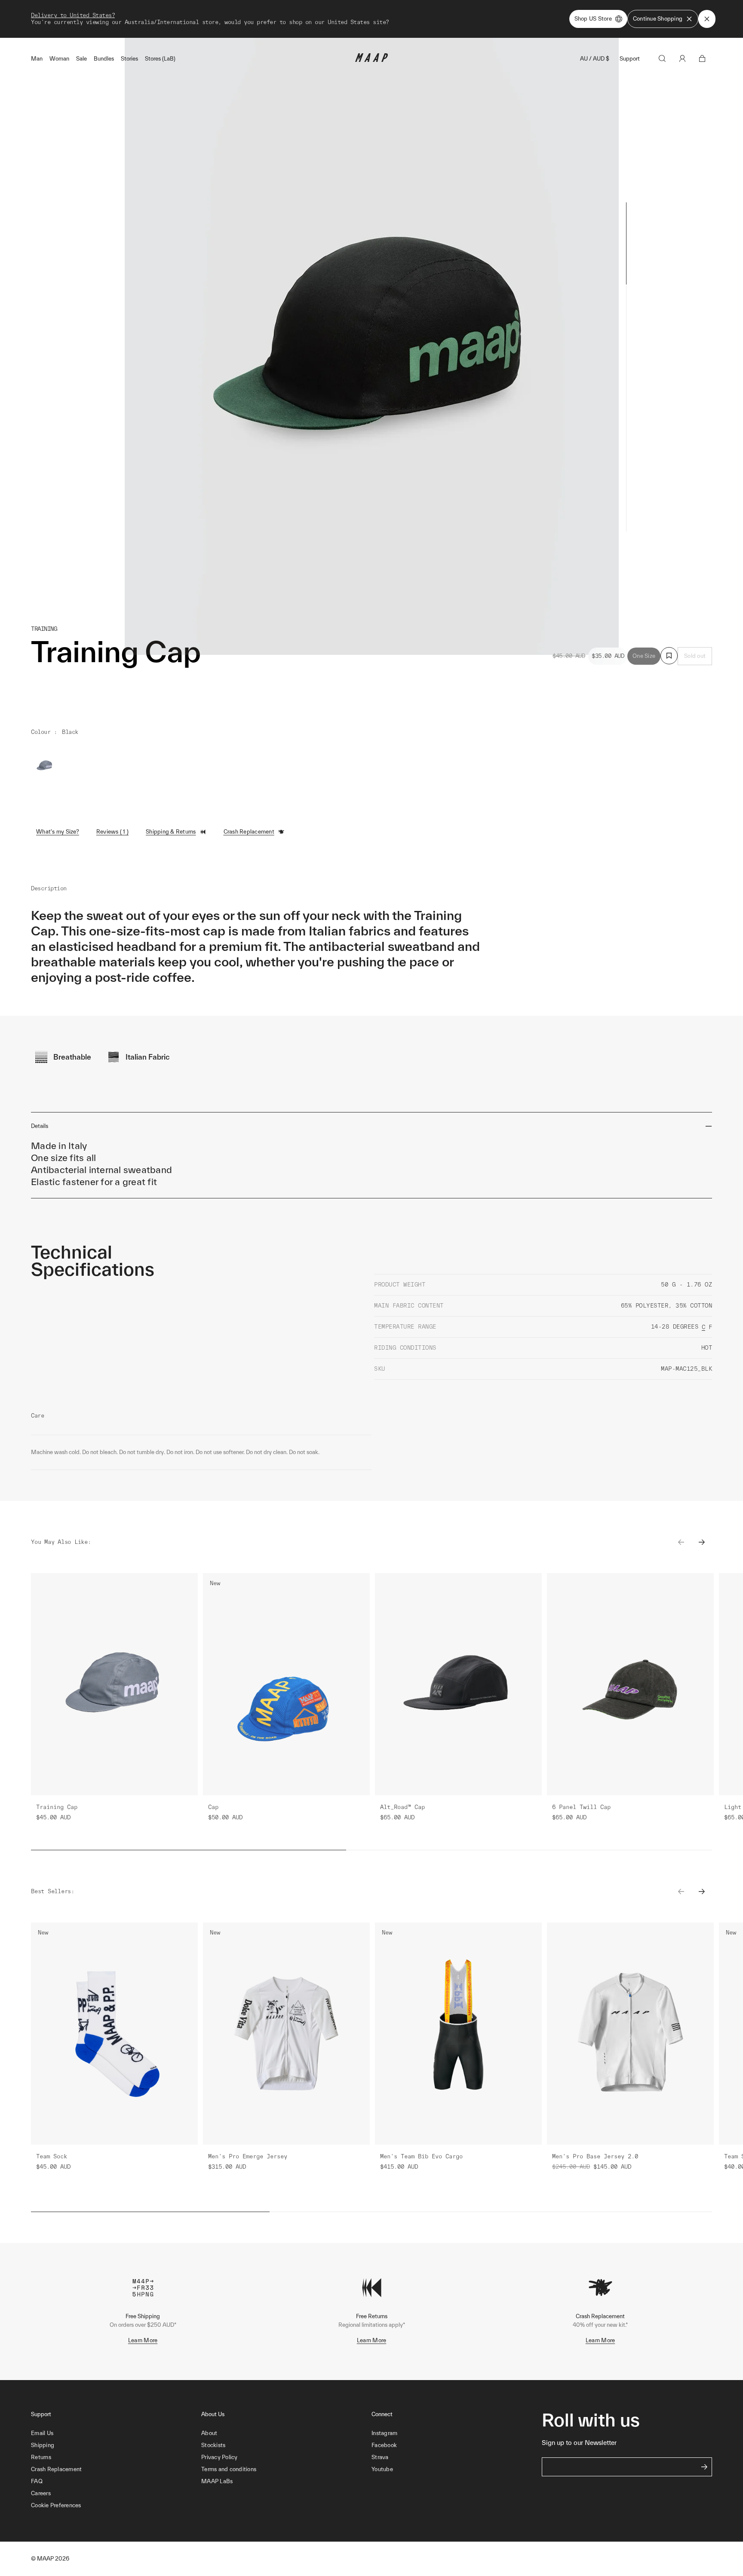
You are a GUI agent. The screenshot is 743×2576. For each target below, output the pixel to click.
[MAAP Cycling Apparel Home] (371, 60)
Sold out (695, 656)
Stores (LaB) (160, 59)
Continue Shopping (658, 19)
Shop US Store (593, 19)
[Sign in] (682, 58)
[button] (116, 2506)
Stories (129, 59)
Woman (59, 59)
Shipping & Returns (171, 832)
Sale (81, 59)
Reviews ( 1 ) (112, 832)
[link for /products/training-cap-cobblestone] (45, 766)
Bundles (104, 59)
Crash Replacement (249, 832)
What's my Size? (58, 832)
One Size (644, 656)
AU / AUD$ (595, 59)
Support (630, 59)
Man (37, 59)
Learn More (143, 2340)
